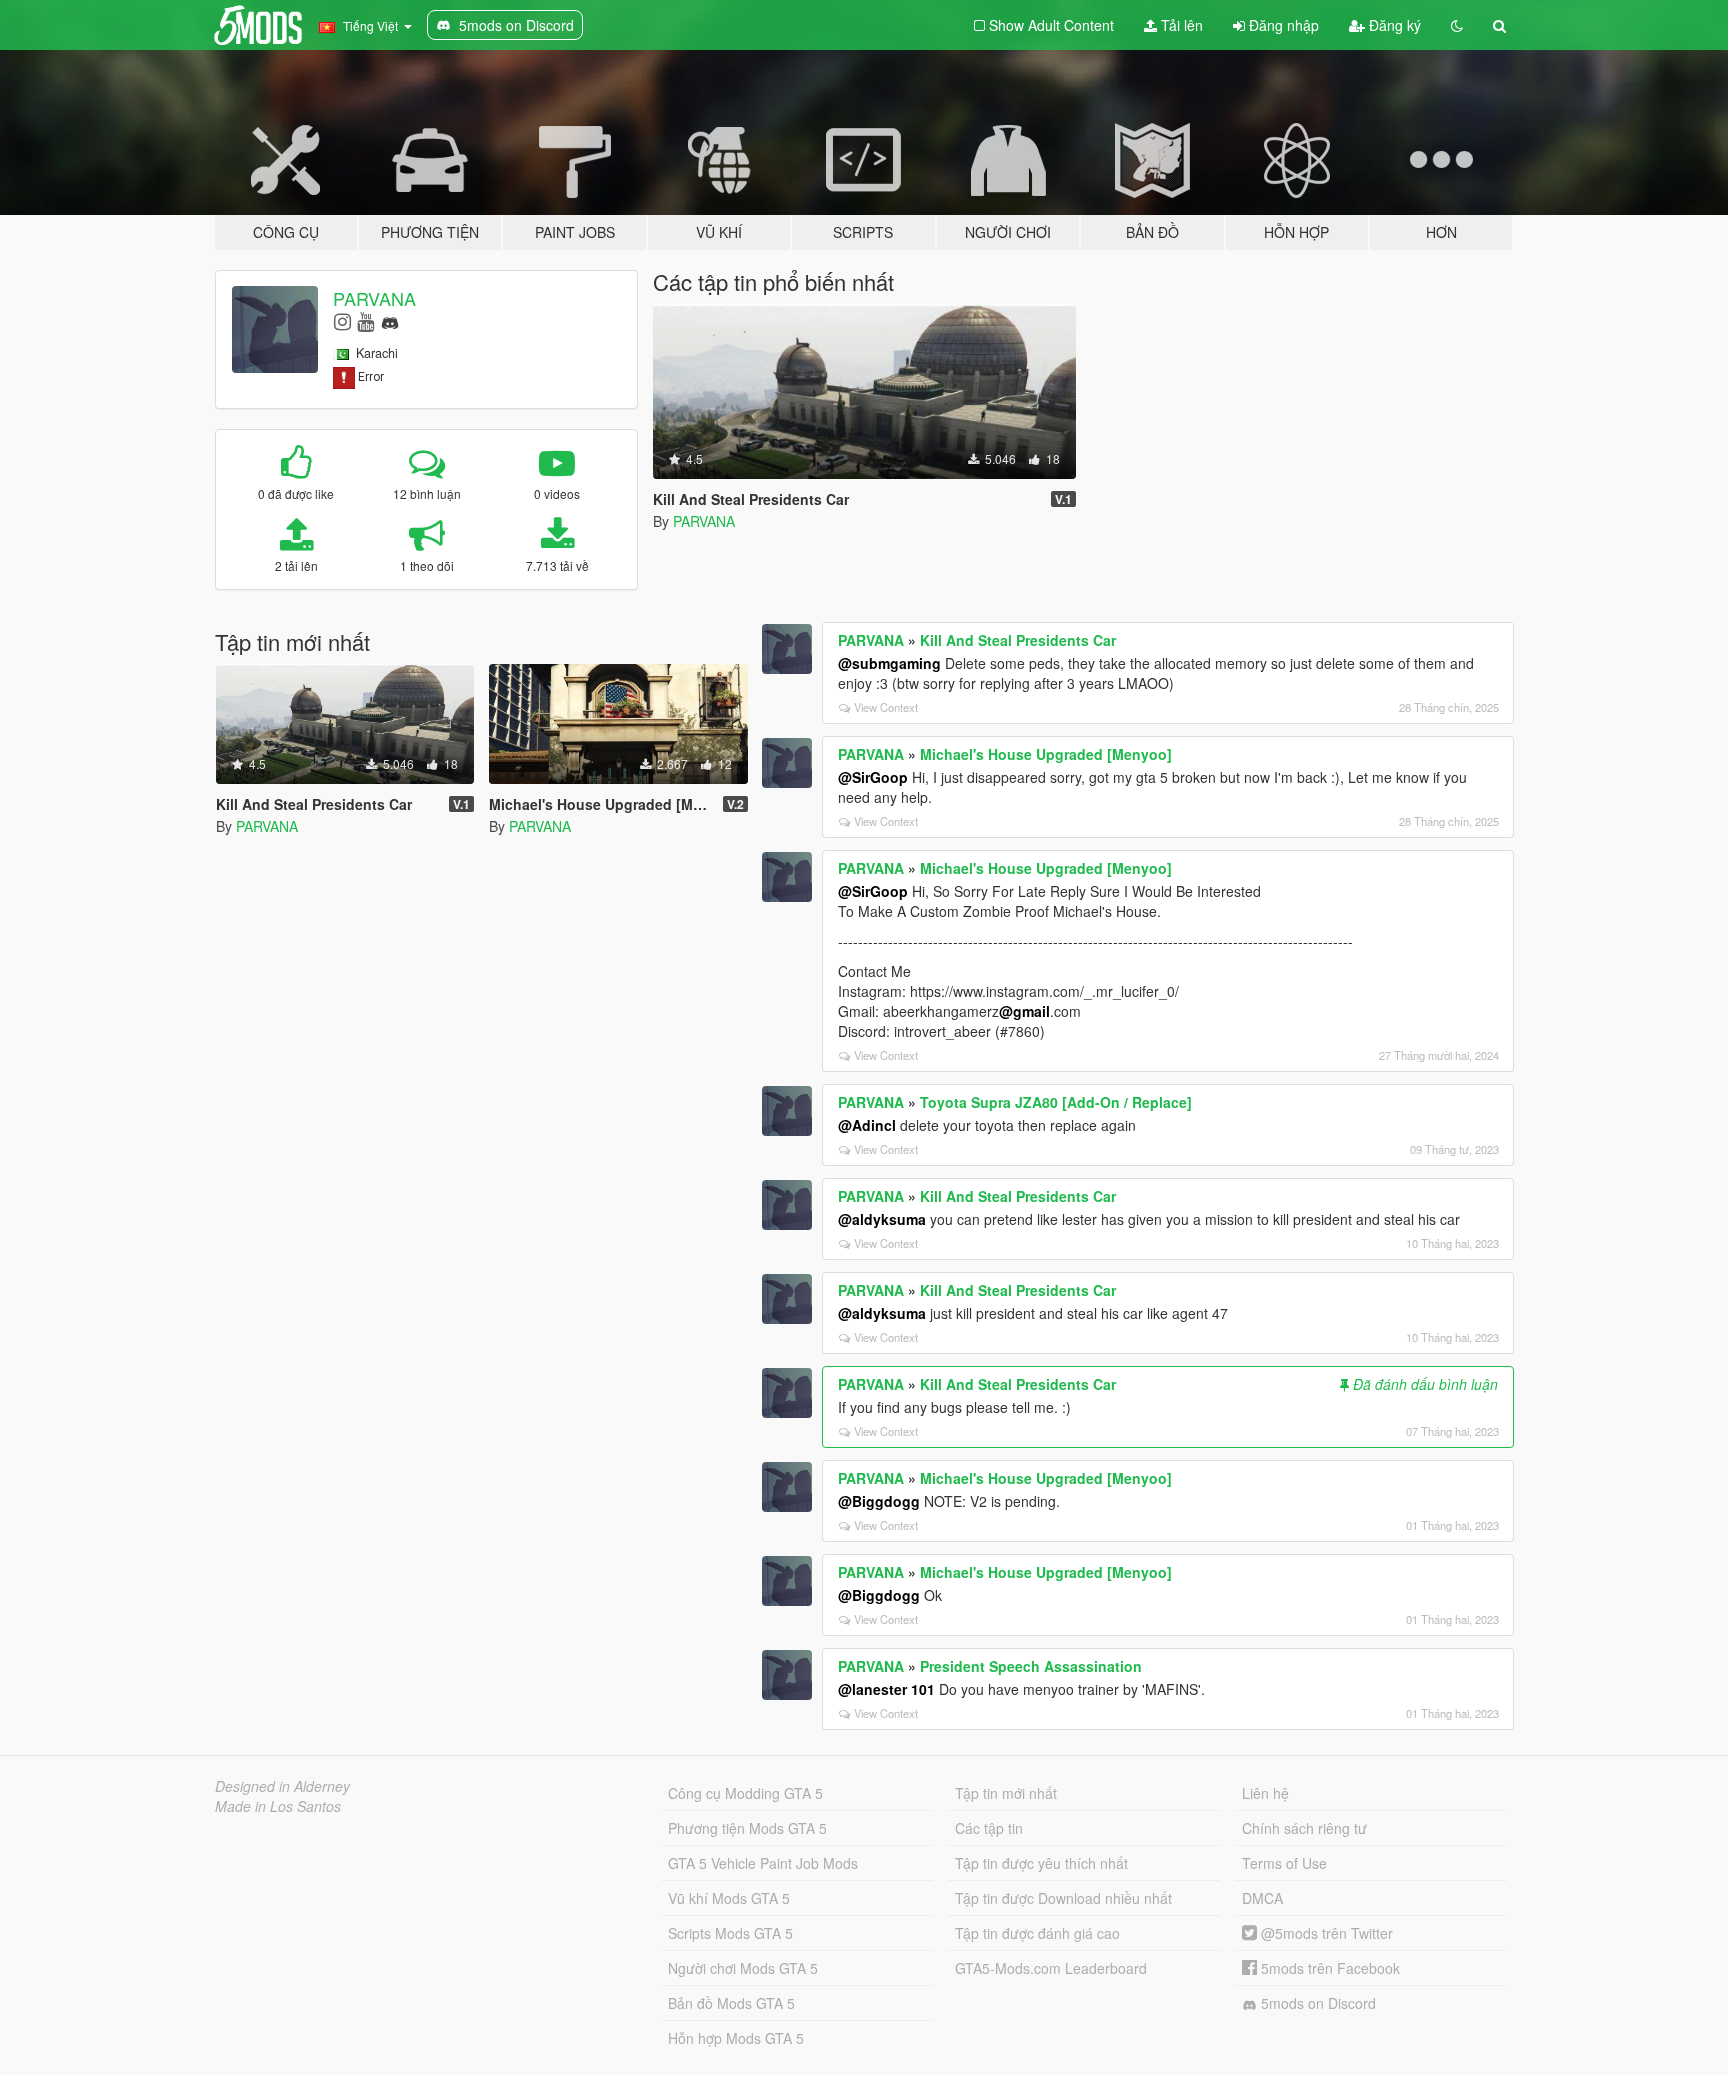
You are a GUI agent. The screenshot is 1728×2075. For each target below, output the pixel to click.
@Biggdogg (879, 1501)
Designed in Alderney (282, 1786)
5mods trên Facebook (1328, 1968)
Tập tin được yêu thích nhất (1041, 1863)
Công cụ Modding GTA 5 (745, 1793)
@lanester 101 (886, 1689)
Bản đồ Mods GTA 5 (731, 2003)
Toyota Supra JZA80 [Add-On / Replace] (1056, 1102)
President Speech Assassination (1031, 1666)
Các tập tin (989, 1828)
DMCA (1262, 1898)
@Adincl (867, 1125)
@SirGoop (873, 777)
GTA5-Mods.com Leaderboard (1051, 1968)
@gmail (1024, 1011)
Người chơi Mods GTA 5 (743, 1968)
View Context (886, 707)
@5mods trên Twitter (1325, 1933)
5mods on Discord (1316, 2003)
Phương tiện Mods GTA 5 (747, 1828)
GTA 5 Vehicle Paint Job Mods (763, 1863)
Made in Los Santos (278, 1806)
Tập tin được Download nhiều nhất (1063, 1898)
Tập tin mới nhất (1006, 1793)
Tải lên (1180, 25)
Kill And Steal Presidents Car (1018, 640)
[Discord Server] (390, 320)
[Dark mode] (1457, 25)
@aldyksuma (882, 1219)
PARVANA (374, 298)
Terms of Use (1284, 1863)
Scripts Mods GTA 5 (730, 1933)
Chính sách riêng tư (1304, 1828)
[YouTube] (365, 320)
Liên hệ (1265, 1793)
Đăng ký (1393, 25)
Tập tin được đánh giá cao (1037, 1933)
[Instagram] (342, 320)
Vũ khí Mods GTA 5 (729, 1898)
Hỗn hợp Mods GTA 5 (736, 2038)
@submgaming (889, 663)
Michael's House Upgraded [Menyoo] (1046, 754)
